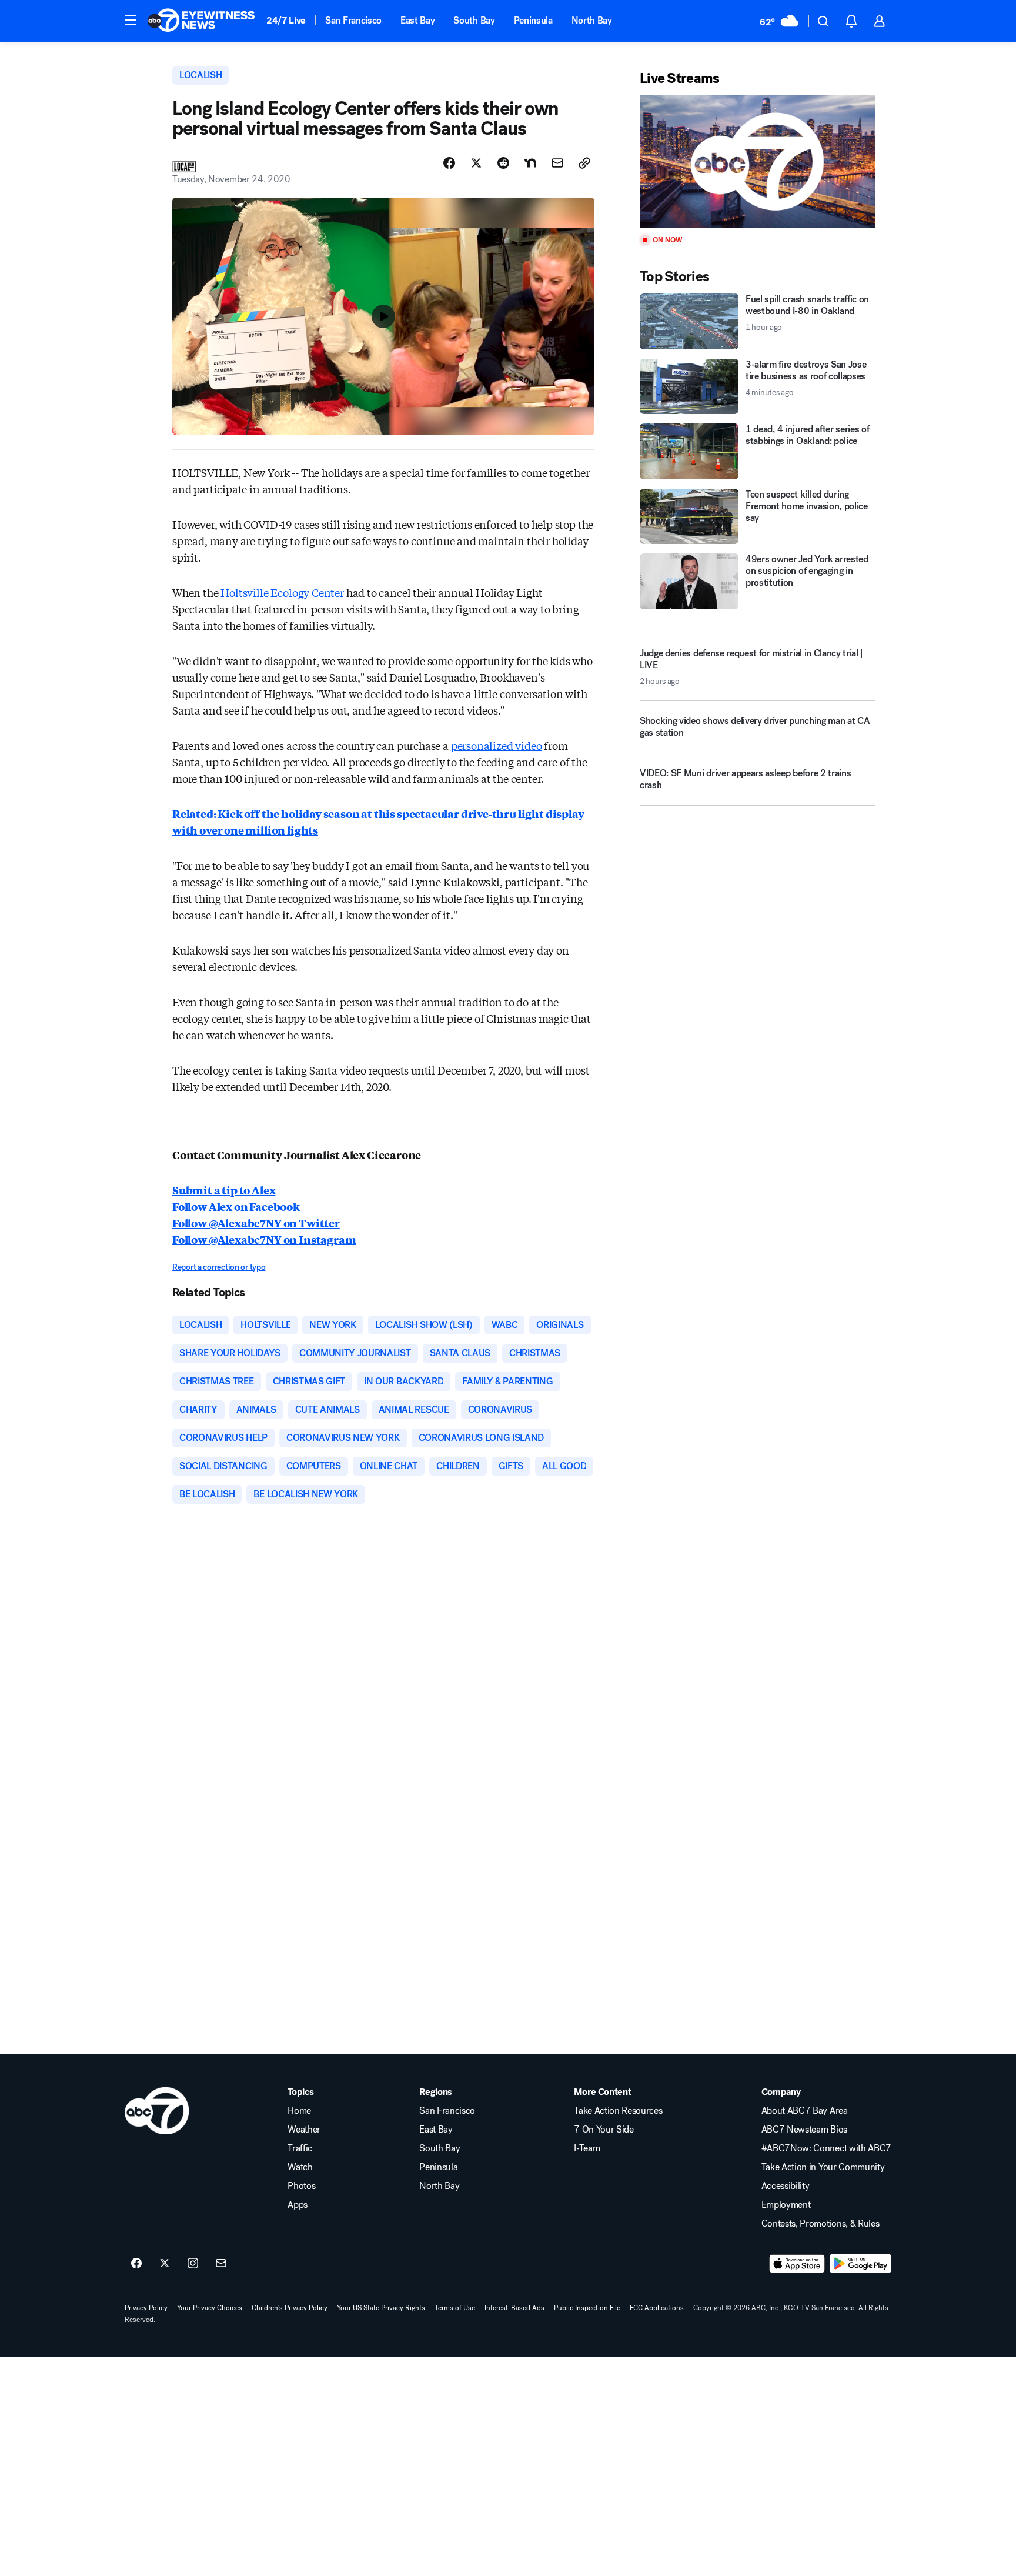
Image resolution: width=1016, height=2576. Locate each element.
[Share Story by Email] (557, 163)
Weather (304, 2130)
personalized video (497, 745)
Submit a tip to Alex (224, 1190)
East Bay (417, 20)
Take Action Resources (618, 2111)
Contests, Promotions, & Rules (821, 2224)
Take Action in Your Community (823, 2167)
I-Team (587, 2148)
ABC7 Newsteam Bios (804, 2130)
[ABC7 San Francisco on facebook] (136, 2264)
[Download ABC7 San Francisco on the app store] (797, 2264)
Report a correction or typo (219, 1267)
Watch (300, 2167)
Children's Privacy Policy (290, 2308)
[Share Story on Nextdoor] (530, 163)
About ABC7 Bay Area (805, 2111)
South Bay (474, 20)
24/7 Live (286, 20)
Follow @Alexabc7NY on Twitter (256, 1223)
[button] (131, 20)
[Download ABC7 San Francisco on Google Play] (860, 2264)
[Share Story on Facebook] (449, 163)
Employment (786, 2205)
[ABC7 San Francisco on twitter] (165, 2264)
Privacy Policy (146, 2308)
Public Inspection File (587, 2308)
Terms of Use (455, 2308)
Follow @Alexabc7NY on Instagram (264, 1239)
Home (299, 2111)
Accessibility (786, 2186)
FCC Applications (657, 2308)
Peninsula (533, 20)
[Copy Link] (584, 163)
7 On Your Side (604, 2130)
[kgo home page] (157, 2111)
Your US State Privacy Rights (381, 2308)
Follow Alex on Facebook (236, 1206)
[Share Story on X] (476, 163)
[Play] (757, 161)
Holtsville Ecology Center (282, 592)
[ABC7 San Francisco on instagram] (193, 2264)
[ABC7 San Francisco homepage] (201, 21)
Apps (298, 2205)
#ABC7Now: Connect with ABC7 (826, 2148)
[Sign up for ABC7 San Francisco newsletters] (221, 2264)
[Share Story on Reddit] (503, 163)
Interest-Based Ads (514, 2308)
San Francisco (353, 20)
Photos (301, 2186)
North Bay (592, 20)
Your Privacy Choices (210, 2308)
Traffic (300, 2148)
